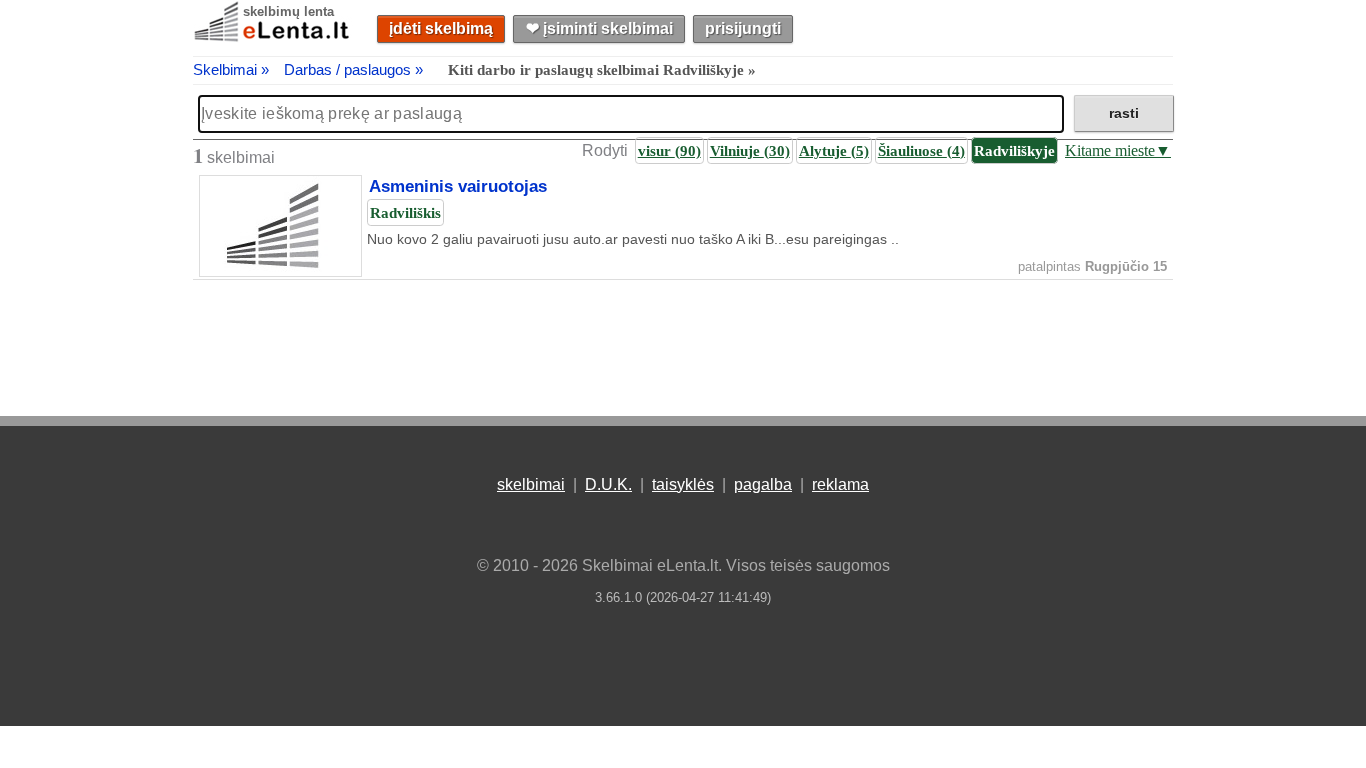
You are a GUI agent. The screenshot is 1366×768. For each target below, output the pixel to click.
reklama (840, 484)
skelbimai (531, 484)
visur (669, 150)
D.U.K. (608, 484)
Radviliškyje (1014, 150)
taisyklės (683, 484)
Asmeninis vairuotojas (458, 187)
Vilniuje (750, 150)
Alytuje (834, 150)
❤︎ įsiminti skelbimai (599, 28)
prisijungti (743, 28)
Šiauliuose (921, 150)
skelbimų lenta (288, 11)
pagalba (763, 484)
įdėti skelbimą (441, 28)
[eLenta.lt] (273, 37)
